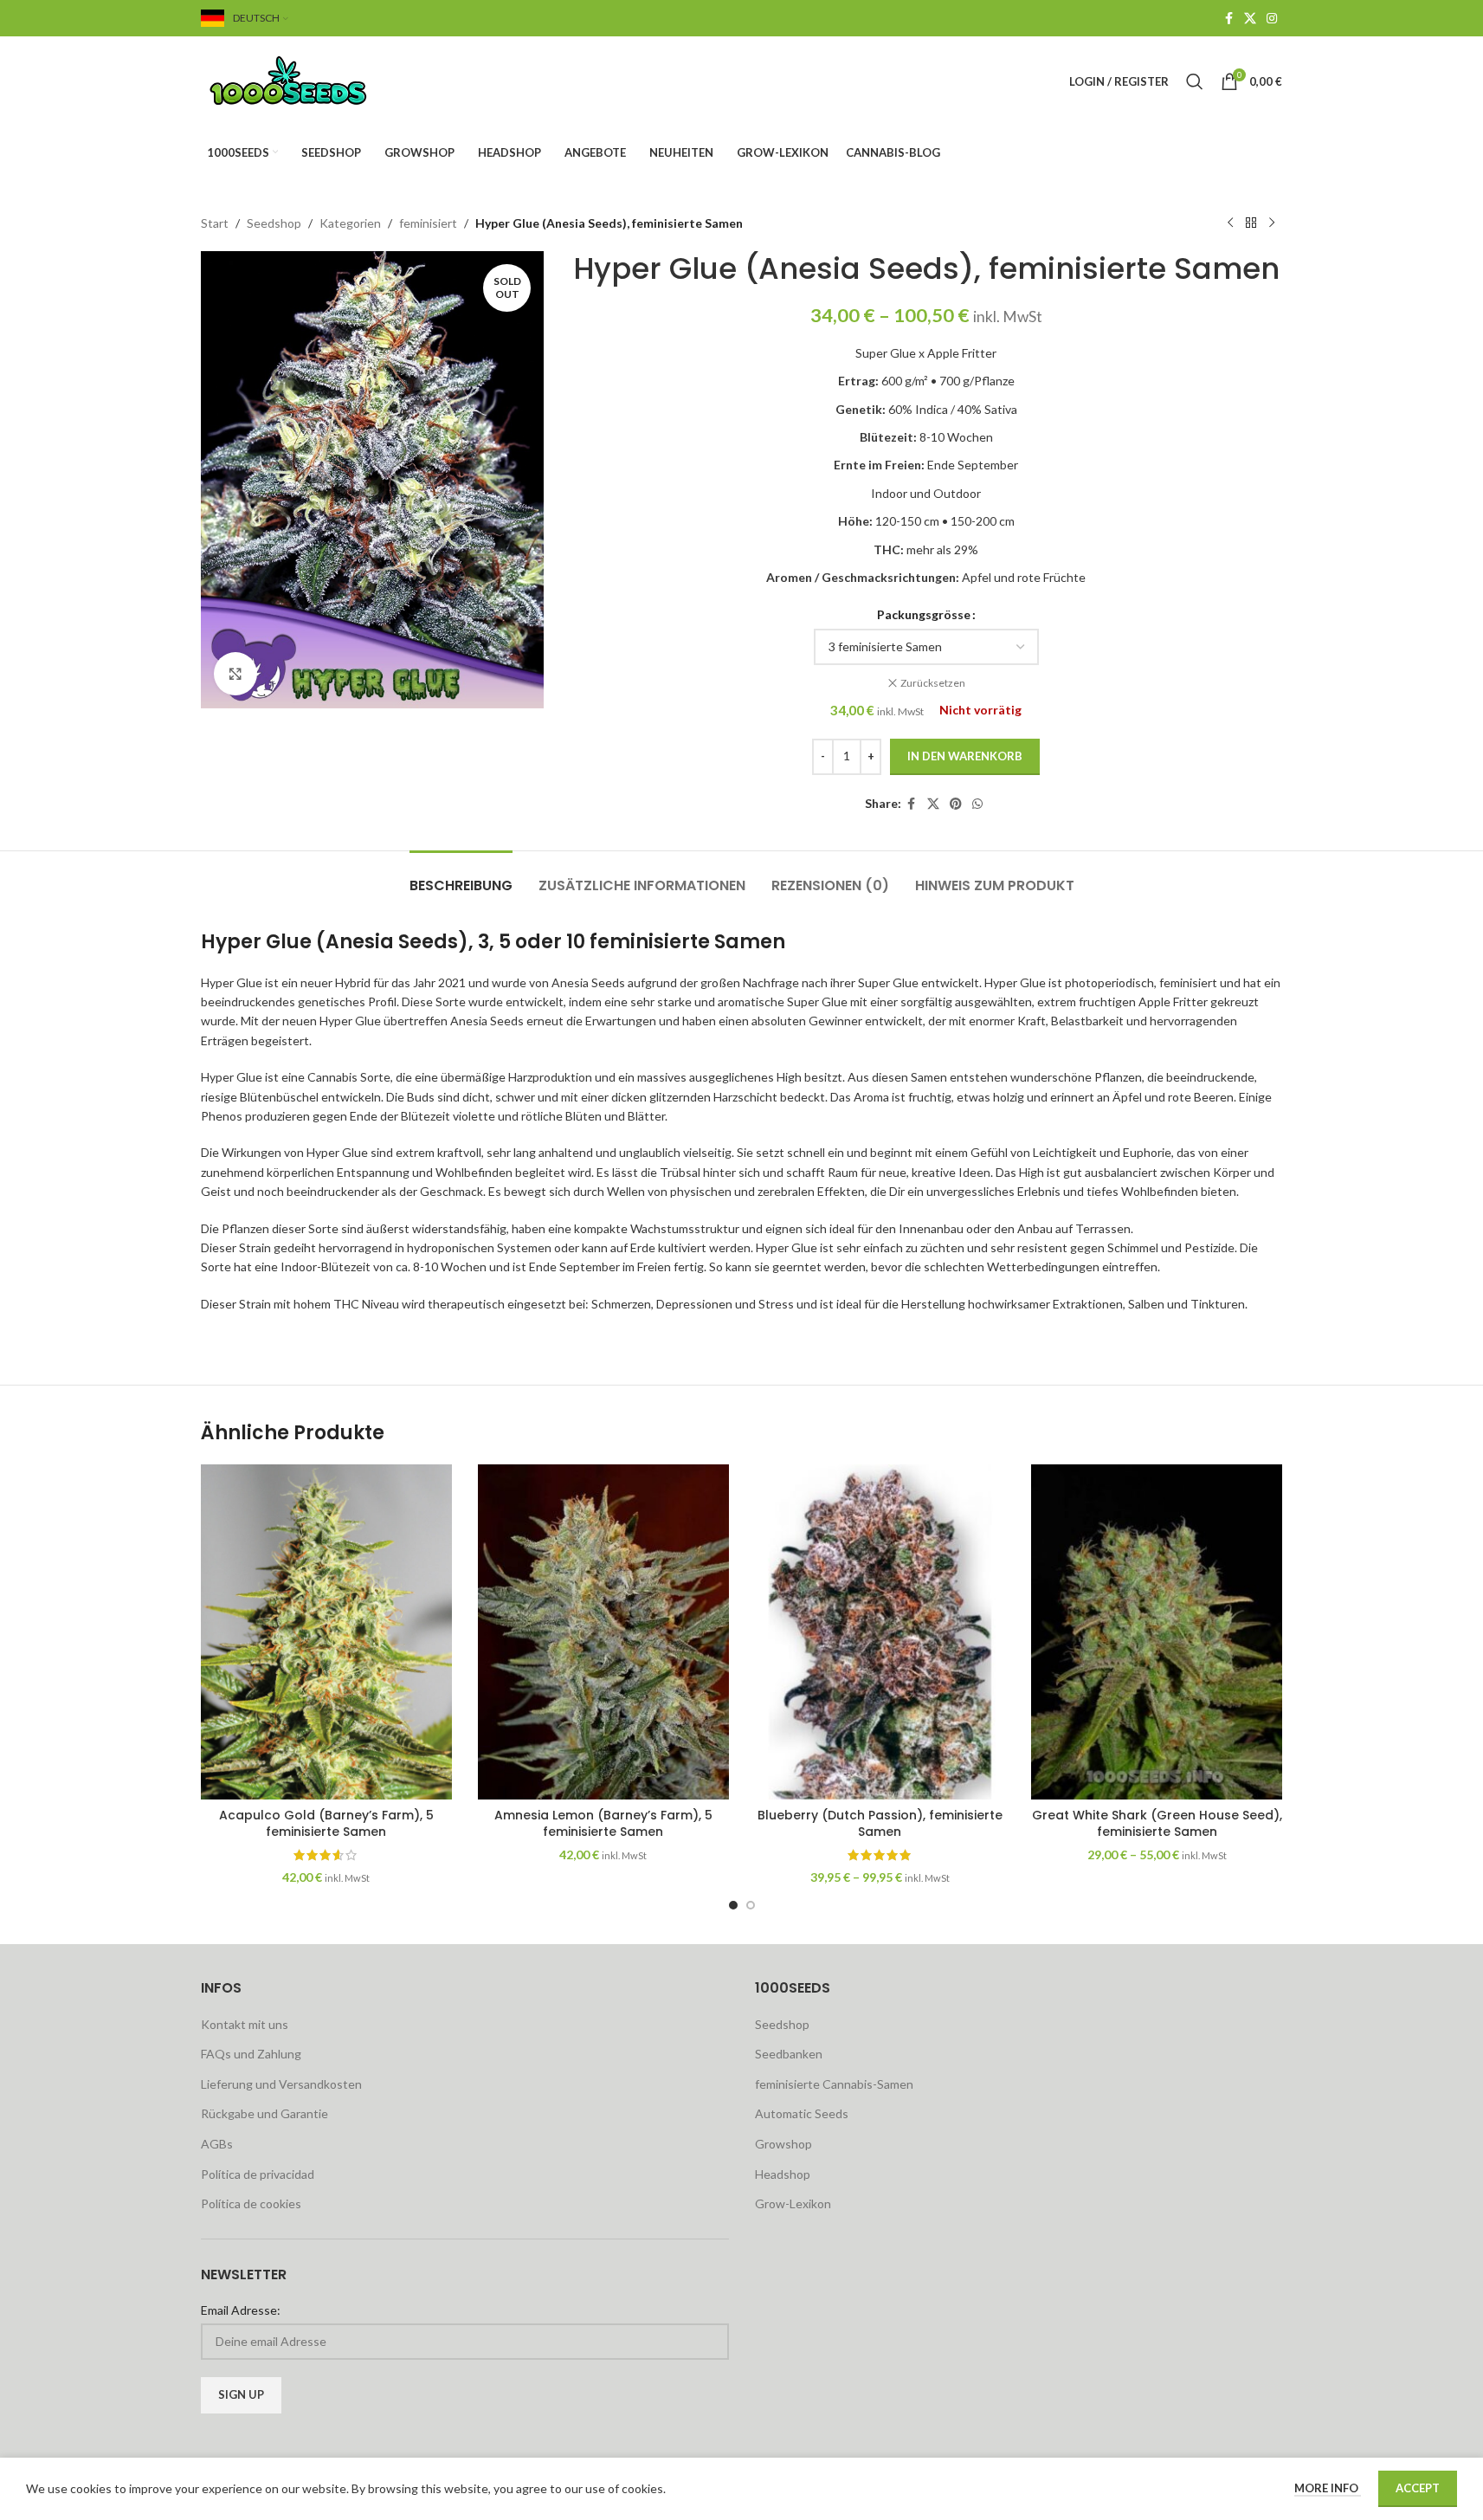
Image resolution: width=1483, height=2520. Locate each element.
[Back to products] (1251, 223)
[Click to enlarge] (235, 674)
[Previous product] (1230, 223)
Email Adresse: (241, 2310)
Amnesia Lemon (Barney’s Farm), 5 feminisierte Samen (603, 1824)
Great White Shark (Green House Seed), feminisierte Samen (1157, 1824)
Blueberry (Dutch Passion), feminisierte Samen (880, 1824)
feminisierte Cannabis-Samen (834, 2084)
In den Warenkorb (965, 756)
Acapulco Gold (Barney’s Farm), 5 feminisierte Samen (326, 1824)
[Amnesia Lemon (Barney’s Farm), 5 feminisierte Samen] (603, 1632)
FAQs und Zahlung (251, 2054)
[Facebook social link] (1228, 19)
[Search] (1195, 81)
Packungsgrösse (924, 614)
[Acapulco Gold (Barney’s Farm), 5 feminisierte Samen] (326, 1632)
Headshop (783, 2174)
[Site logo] (309, 80)
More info (1328, 2488)
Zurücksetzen (933, 683)
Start (215, 223)
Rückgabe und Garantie (264, 2113)
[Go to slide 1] (733, 1905)
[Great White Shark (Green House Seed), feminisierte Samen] (1157, 1632)
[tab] (461, 877)
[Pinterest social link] (956, 804)
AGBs (217, 2144)
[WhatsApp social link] (977, 804)
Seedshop (274, 223)
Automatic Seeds (802, 2113)
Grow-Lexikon (793, 2203)
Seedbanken (789, 2054)
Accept (1418, 2488)
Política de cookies (251, 2203)
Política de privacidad (258, 2174)
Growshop (783, 2144)
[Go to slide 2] (751, 1905)
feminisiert (428, 223)
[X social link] (1250, 19)
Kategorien (350, 223)
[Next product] (1272, 223)
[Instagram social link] (1272, 19)
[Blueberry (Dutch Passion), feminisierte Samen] (880, 1632)
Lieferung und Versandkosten (281, 2084)
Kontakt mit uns (245, 2024)
